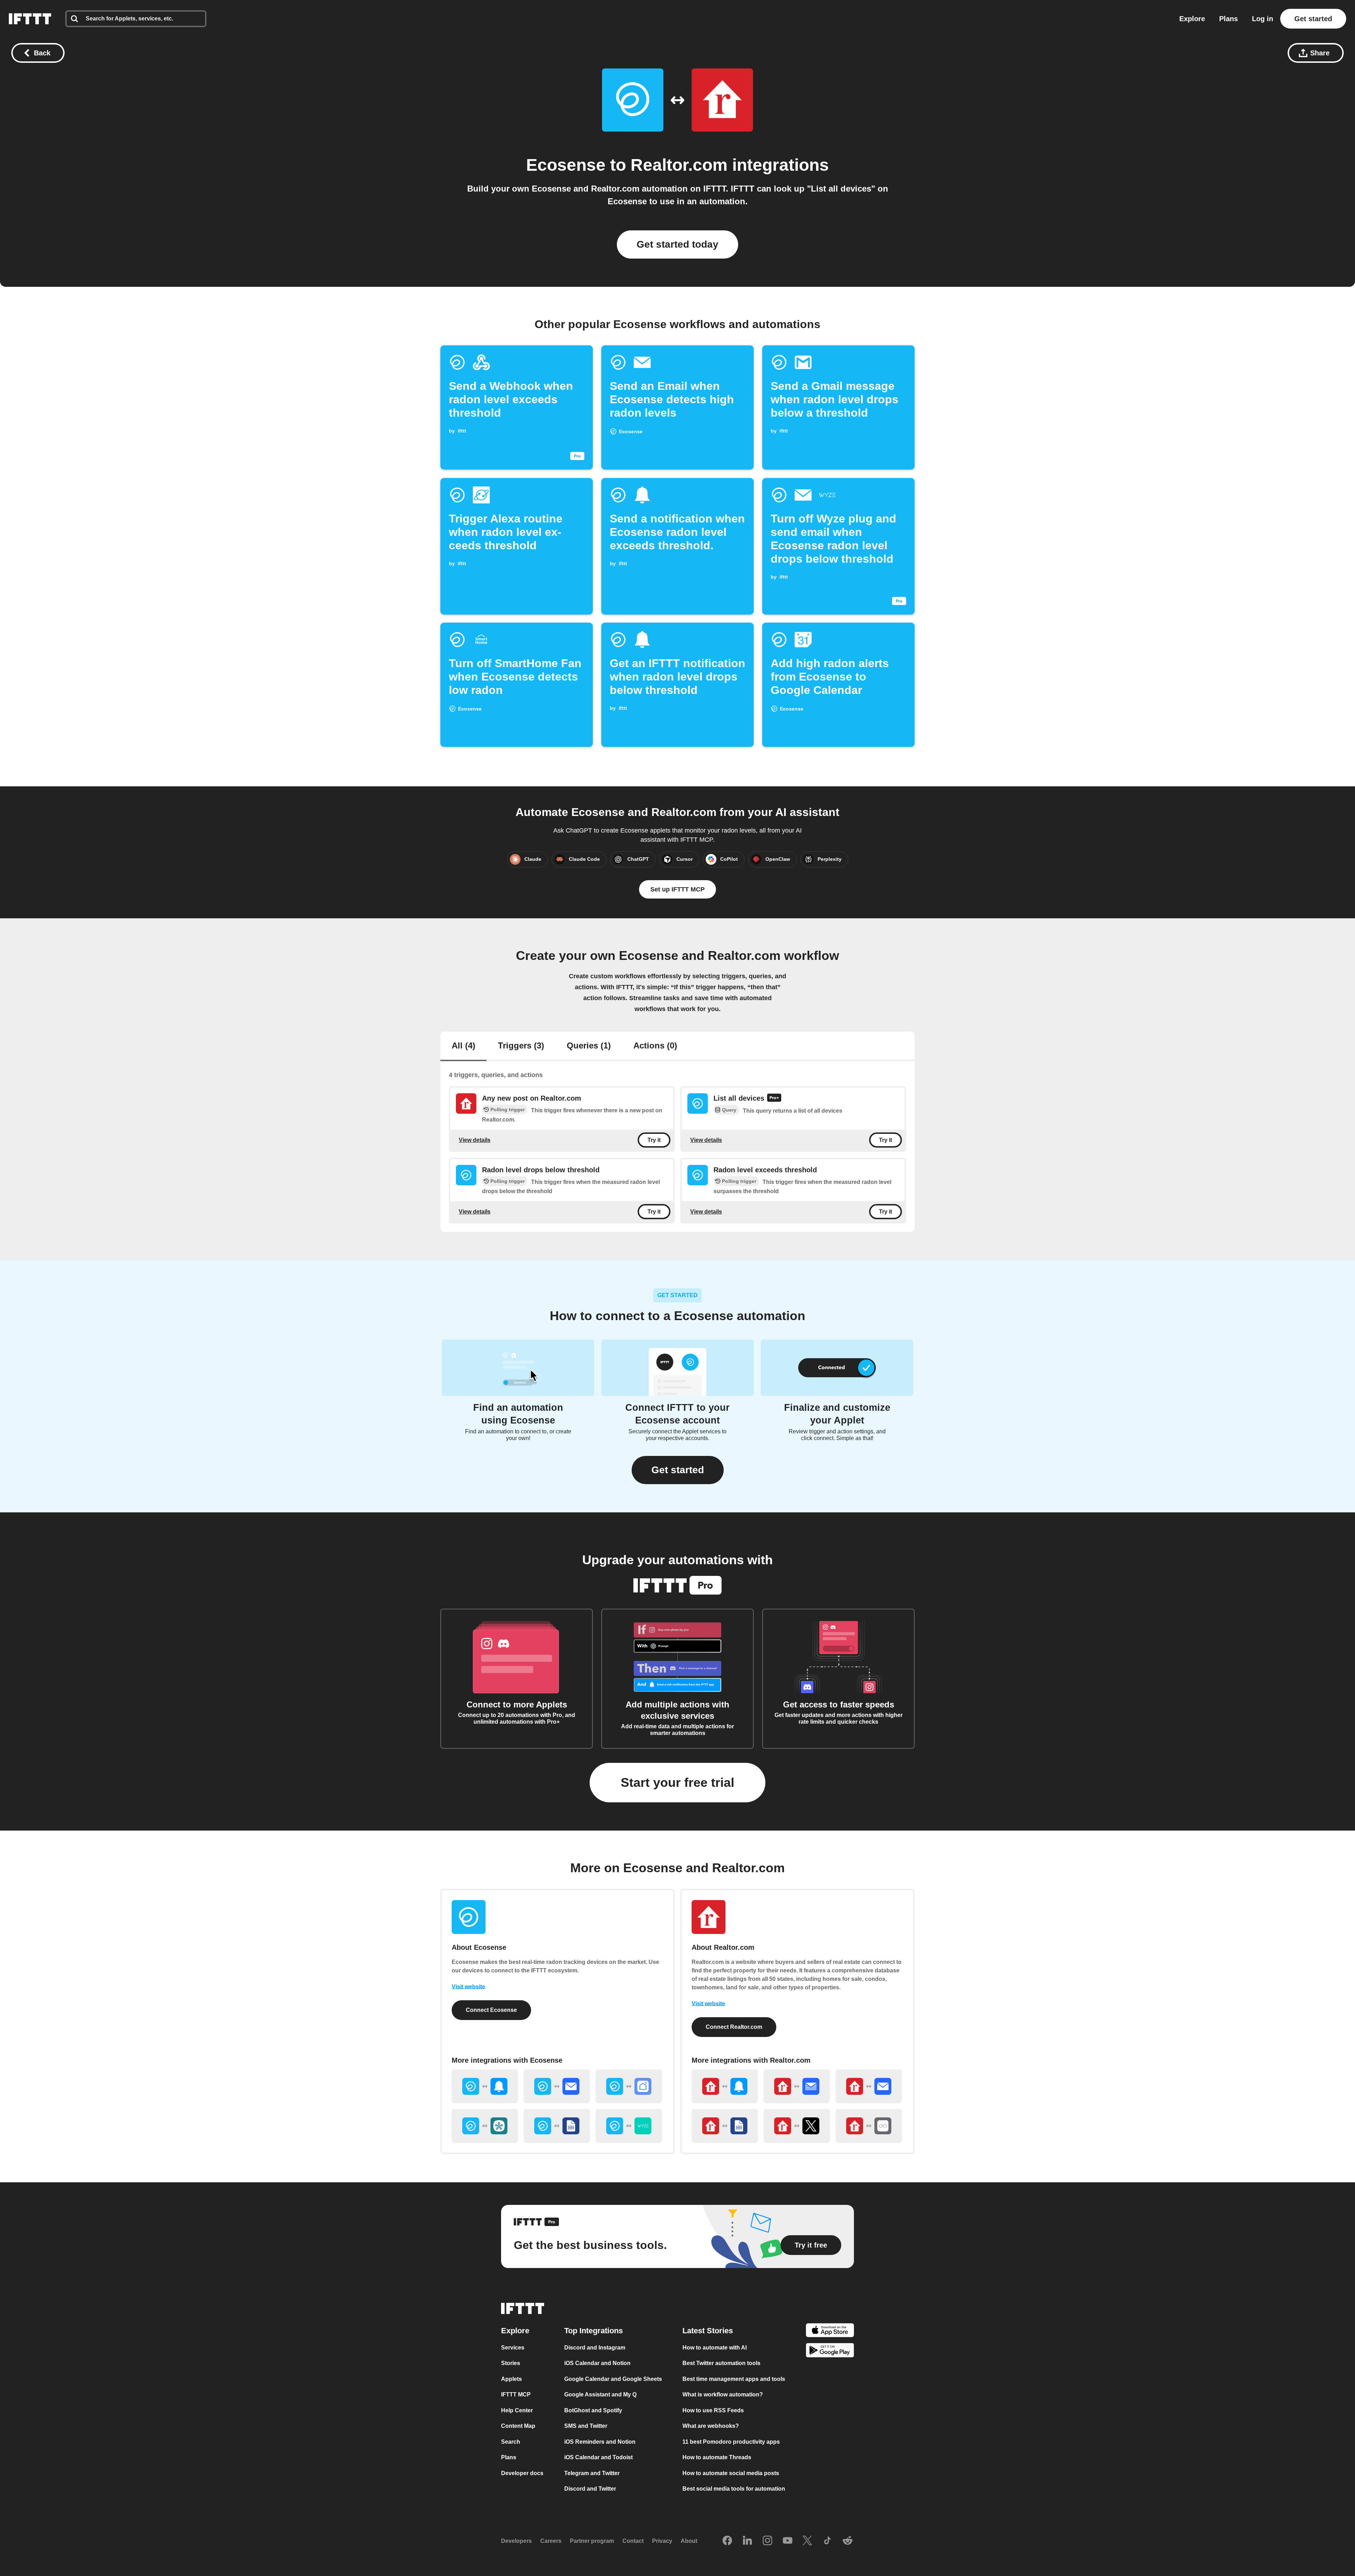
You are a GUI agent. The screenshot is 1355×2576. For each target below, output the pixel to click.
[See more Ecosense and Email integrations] (557, 2086)
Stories (511, 2363)
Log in (1263, 19)
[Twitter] (807, 2541)
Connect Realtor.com (734, 2027)
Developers (516, 2541)
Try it (654, 1140)
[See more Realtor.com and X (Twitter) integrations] (797, 2126)
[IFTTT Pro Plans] (774, 1099)
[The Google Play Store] (830, 2351)
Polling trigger (508, 1109)
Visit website (468, 1987)
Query (729, 1110)
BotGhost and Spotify (593, 2410)
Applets (511, 2379)
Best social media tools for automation (734, 2489)
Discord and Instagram (595, 2347)
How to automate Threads (717, 2457)
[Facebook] (727, 2541)
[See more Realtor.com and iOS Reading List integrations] (869, 2126)
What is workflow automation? (723, 2394)
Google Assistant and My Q (600, 2394)
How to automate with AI (715, 2347)
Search (511, 2441)
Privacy (662, 2541)
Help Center (517, 2410)
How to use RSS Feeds (713, 2410)
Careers (551, 2541)
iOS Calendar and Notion (597, 2363)
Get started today (677, 244)
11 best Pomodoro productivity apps (731, 2441)
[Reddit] (848, 2541)
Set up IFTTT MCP (677, 889)
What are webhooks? (711, 2426)
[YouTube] (788, 2541)
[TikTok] (827, 2541)
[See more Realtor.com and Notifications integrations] (725, 2086)
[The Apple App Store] (830, 2331)
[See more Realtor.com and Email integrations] (869, 2086)
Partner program (592, 2541)
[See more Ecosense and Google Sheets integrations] (557, 2126)
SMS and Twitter (586, 2426)
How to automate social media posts (731, 2473)
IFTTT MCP (516, 2394)
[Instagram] (767, 2541)
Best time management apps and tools (734, 2379)
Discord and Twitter (590, 2489)
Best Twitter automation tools (721, 2363)
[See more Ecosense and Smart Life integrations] (629, 2086)
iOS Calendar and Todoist (598, 2457)
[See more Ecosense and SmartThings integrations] (485, 2126)
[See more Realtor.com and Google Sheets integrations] (725, 2126)
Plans (1228, 19)
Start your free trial (677, 1782)
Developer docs (522, 2473)
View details (475, 1140)
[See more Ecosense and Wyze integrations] (629, 2126)
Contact (633, 2541)
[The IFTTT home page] (30, 19)
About (689, 2541)
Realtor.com (679, 165)
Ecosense (566, 165)
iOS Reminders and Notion (600, 2441)
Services (513, 2347)
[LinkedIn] (747, 2541)
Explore (1192, 19)
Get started (1313, 19)
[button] (678, 1470)
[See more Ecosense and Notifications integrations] (485, 2086)
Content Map (518, 2426)
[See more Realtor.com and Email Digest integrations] (797, 2086)
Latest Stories (708, 2330)
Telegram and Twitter (592, 2473)
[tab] (463, 1046)
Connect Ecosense (491, 2010)
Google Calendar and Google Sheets (613, 2379)
